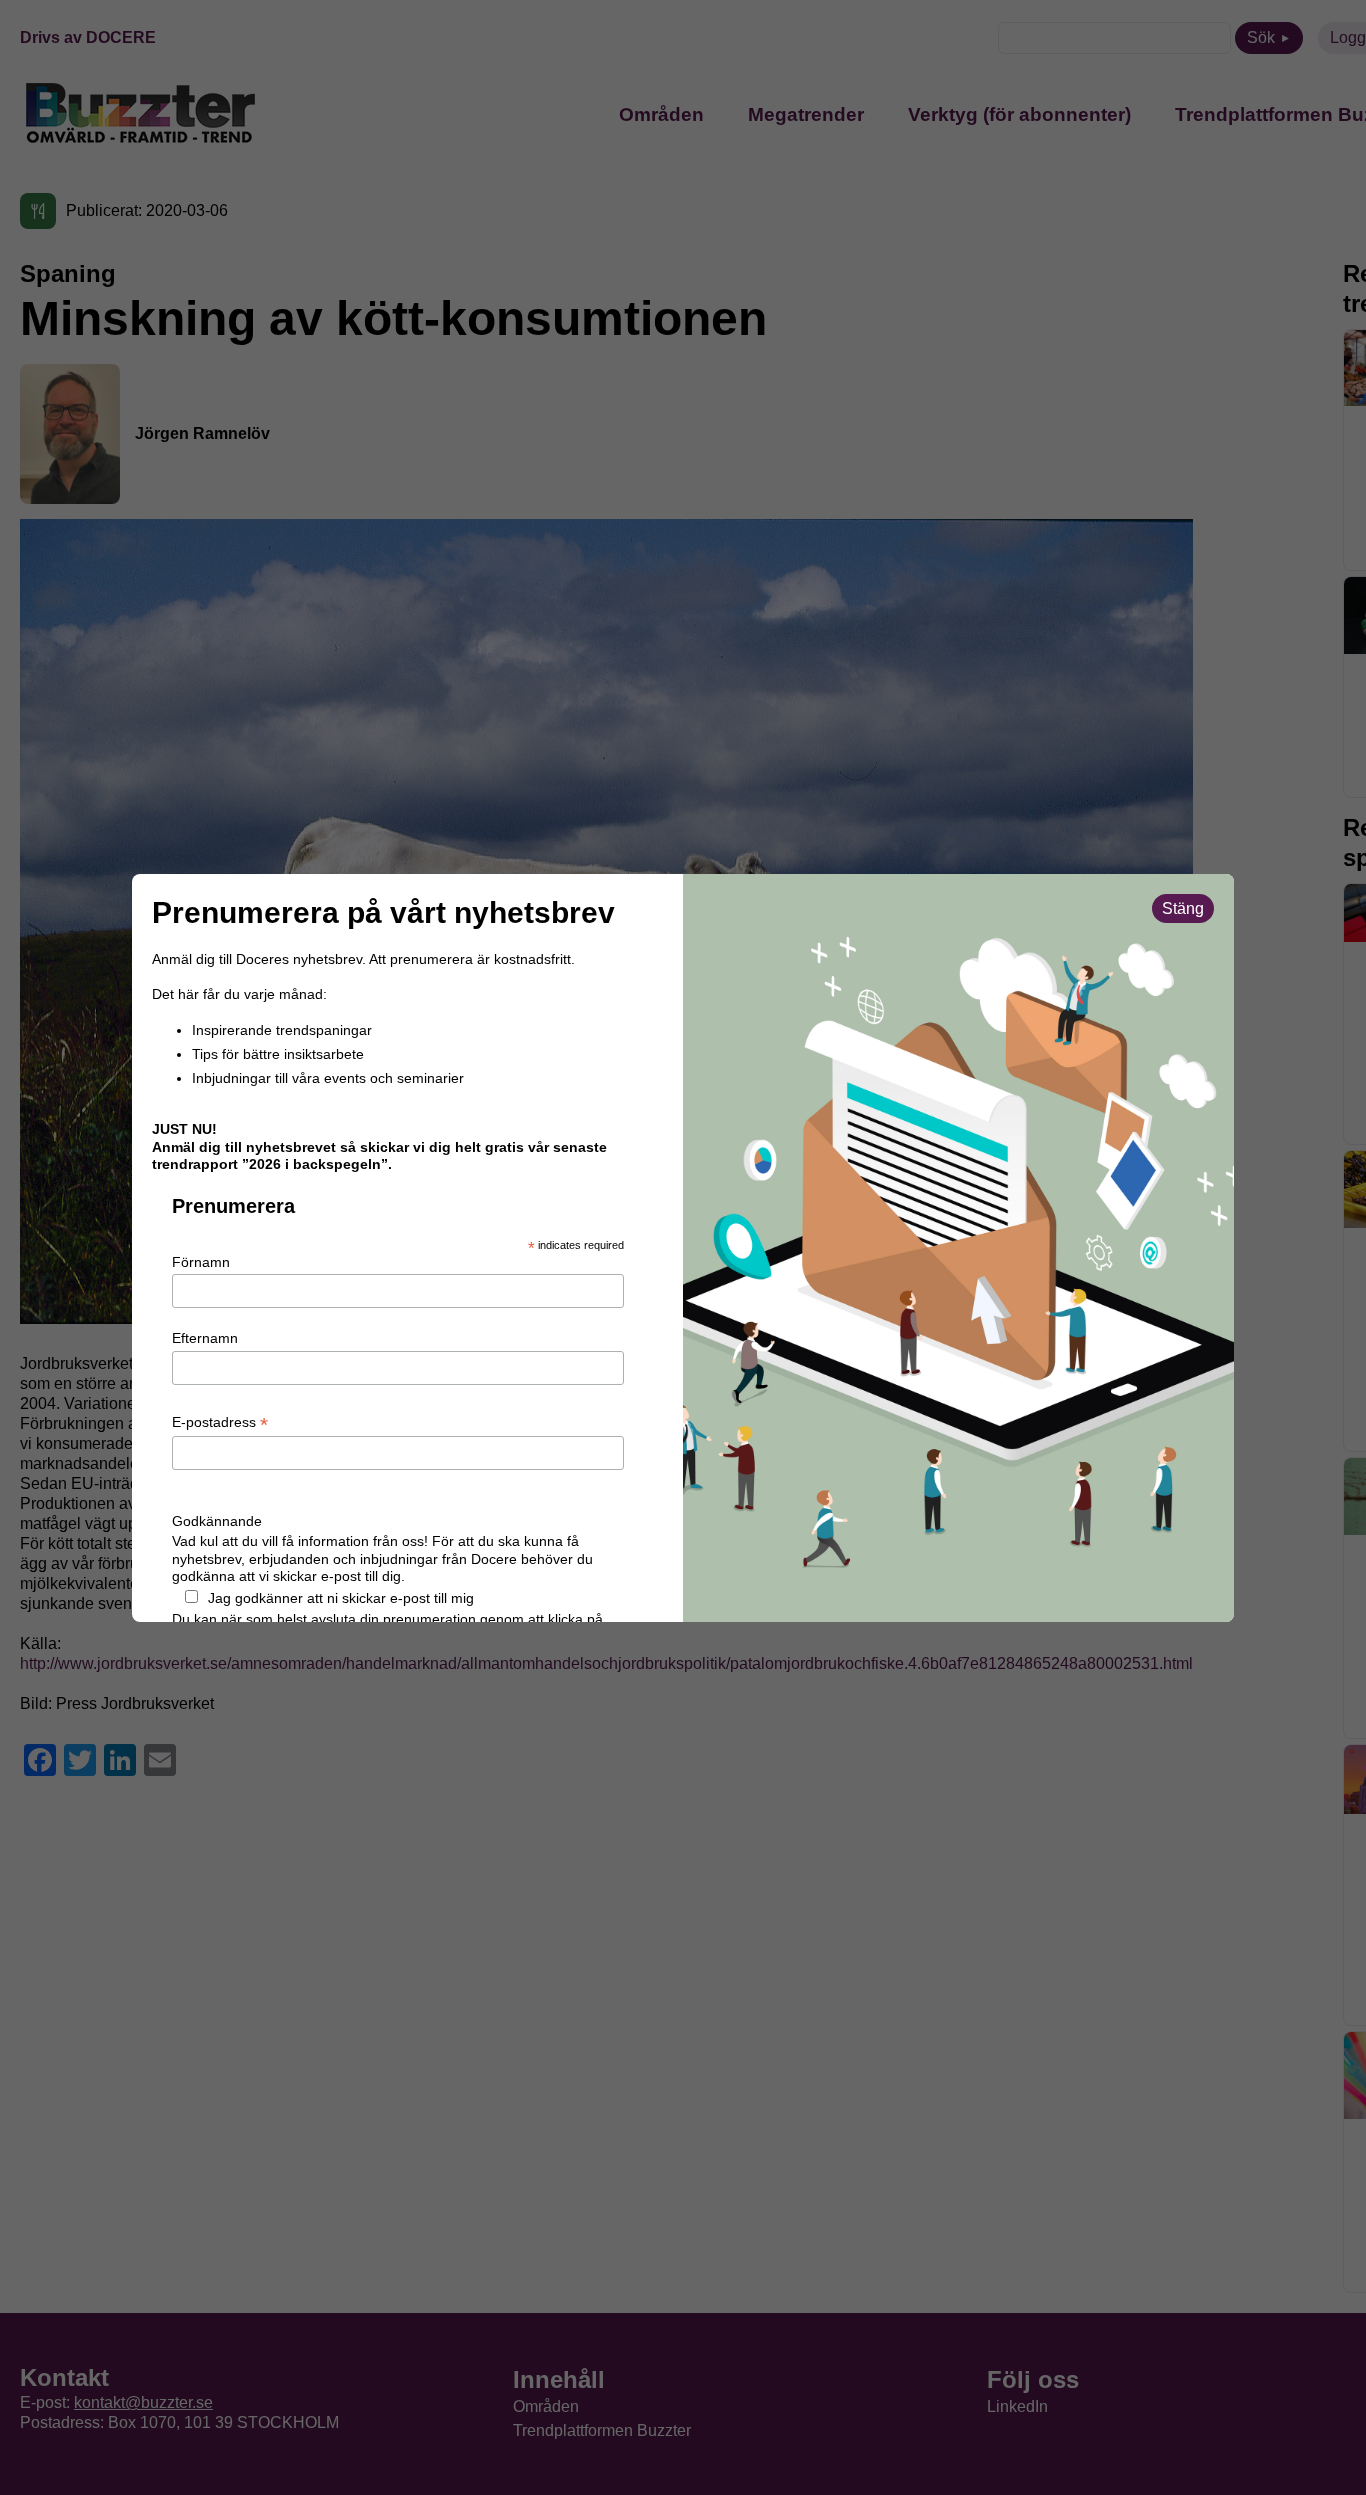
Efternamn (205, 1338)
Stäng (1183, 908)
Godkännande (217, 1521)
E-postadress (220, 1423)
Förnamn (201, 1262)
